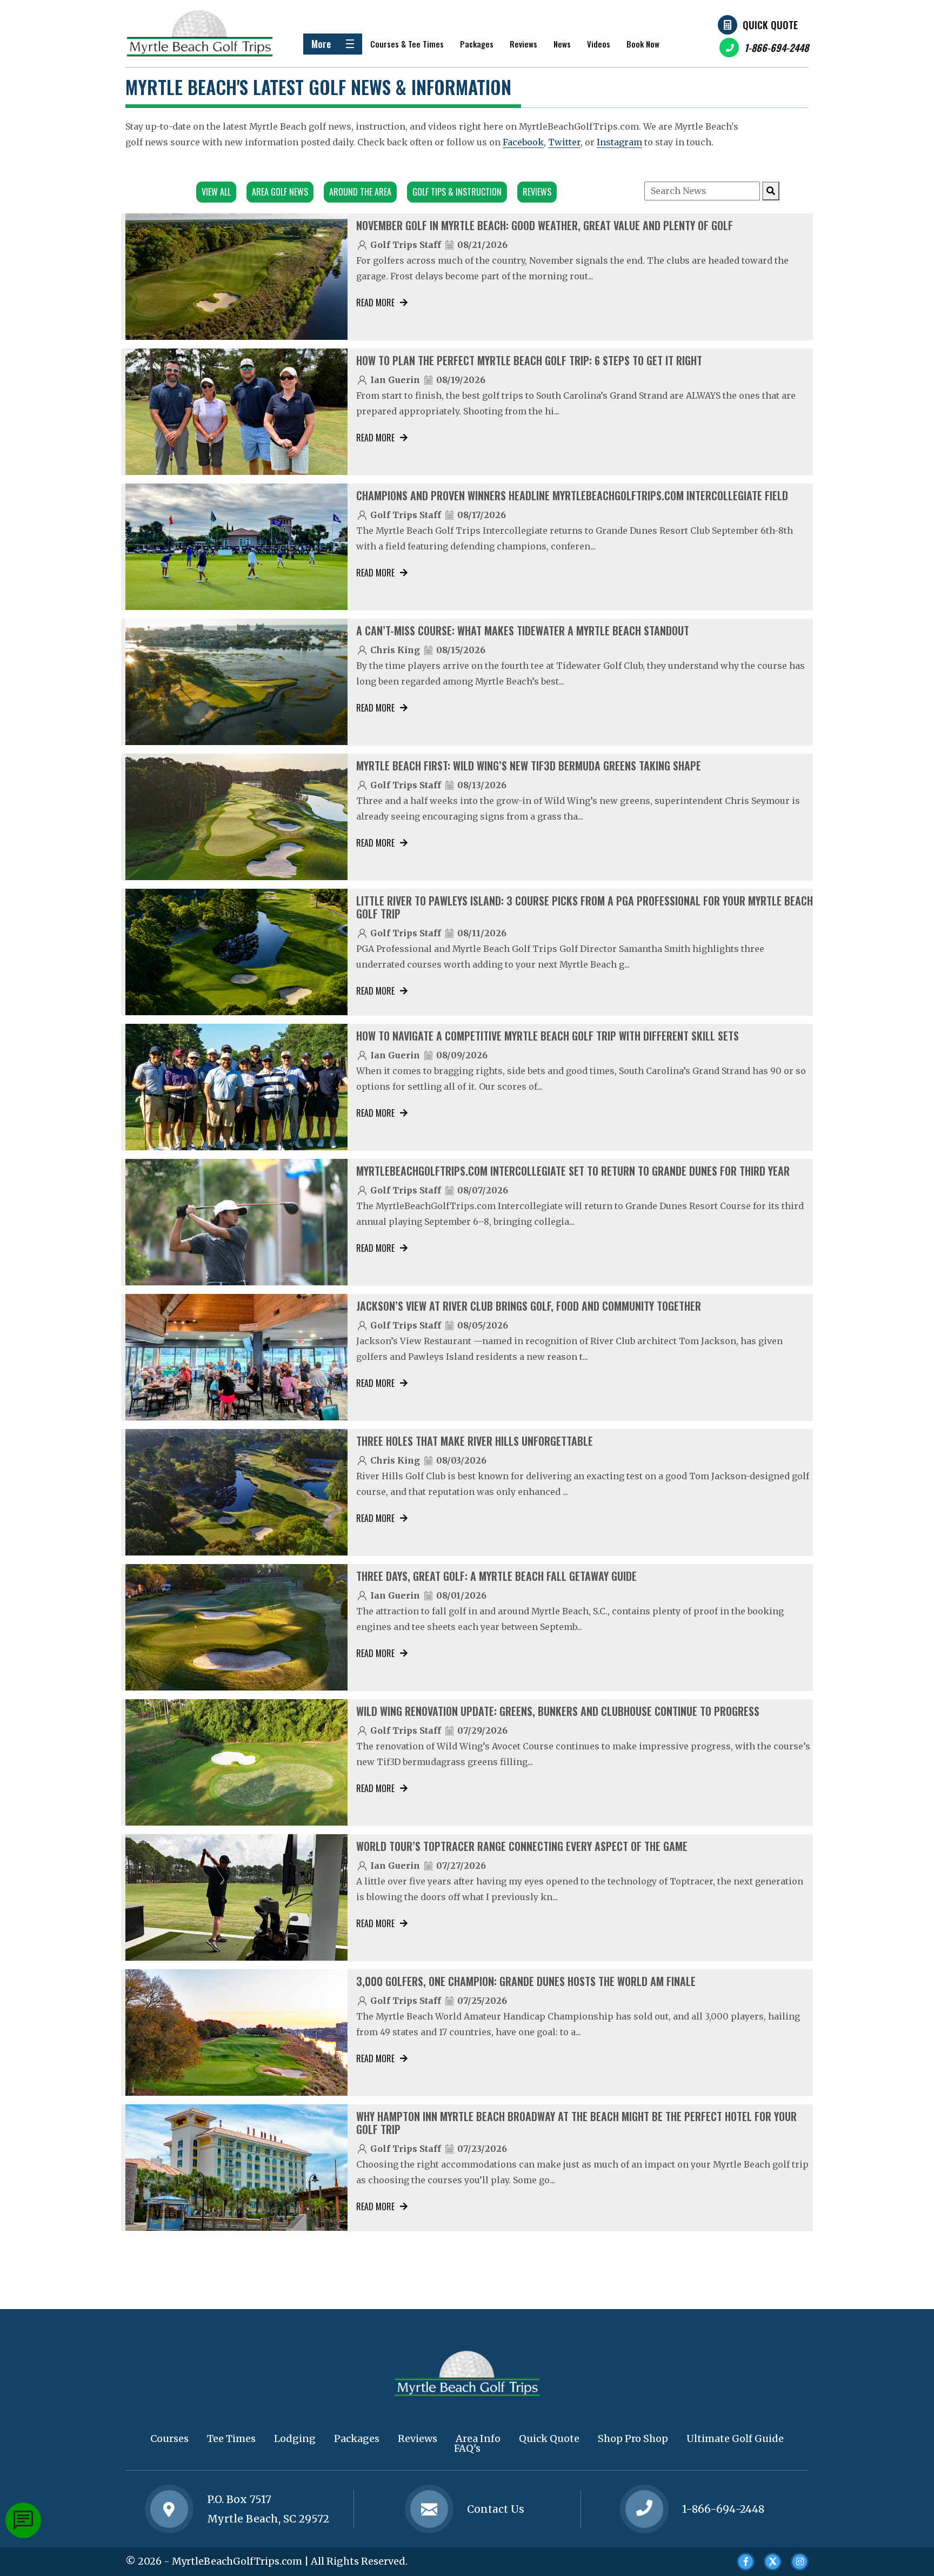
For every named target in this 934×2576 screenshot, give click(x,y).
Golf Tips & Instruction (457, 192)
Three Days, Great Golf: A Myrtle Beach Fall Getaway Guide (496, 1576)
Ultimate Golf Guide (735, 2439)
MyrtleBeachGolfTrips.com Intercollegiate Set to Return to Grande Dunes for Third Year (573, 1171)
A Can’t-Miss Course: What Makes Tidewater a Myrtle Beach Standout (523, 630)
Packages (477, 44)
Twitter (564, 142)
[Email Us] (429, 2509)
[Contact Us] (169, 2509)
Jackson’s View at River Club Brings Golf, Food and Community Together (529, 1306)
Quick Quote (770, 25)
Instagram (619, 142)
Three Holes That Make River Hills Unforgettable (475, 1441)
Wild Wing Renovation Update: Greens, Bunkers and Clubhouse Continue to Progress (558, 1711)
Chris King (395, 650)
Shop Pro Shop (633, 2439)
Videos (599, 44)
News (562, 44)
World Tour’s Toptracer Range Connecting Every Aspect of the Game (522, 1846)
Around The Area (360, 192)
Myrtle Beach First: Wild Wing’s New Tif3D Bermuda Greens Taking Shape (529, 766)
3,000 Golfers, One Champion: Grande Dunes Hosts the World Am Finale (526, 1981)
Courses (169, 2439)
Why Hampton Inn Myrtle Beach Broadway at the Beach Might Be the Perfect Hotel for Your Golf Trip (576, 2123)
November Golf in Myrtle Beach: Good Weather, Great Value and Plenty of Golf (545, 225)
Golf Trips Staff (406, 245)
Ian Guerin (395, 380)
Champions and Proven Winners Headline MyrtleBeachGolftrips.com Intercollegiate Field (572, 495)
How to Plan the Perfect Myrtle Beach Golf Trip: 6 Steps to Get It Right (529, 360)
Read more (375, 303)
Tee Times (231, 2439)
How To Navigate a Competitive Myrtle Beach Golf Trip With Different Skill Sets (548, 1036)
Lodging (295, 2439)
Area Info (478, 2439)
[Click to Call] (644, 2509)
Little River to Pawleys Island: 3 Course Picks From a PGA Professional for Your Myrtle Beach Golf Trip (585, 907)
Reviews (523, 44)
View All (216, 192)
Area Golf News (280, 192)
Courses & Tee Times (407, 44)
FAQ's (467, 2448)
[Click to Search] (771, 191)
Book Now (643, 44)
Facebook (523, 142)
